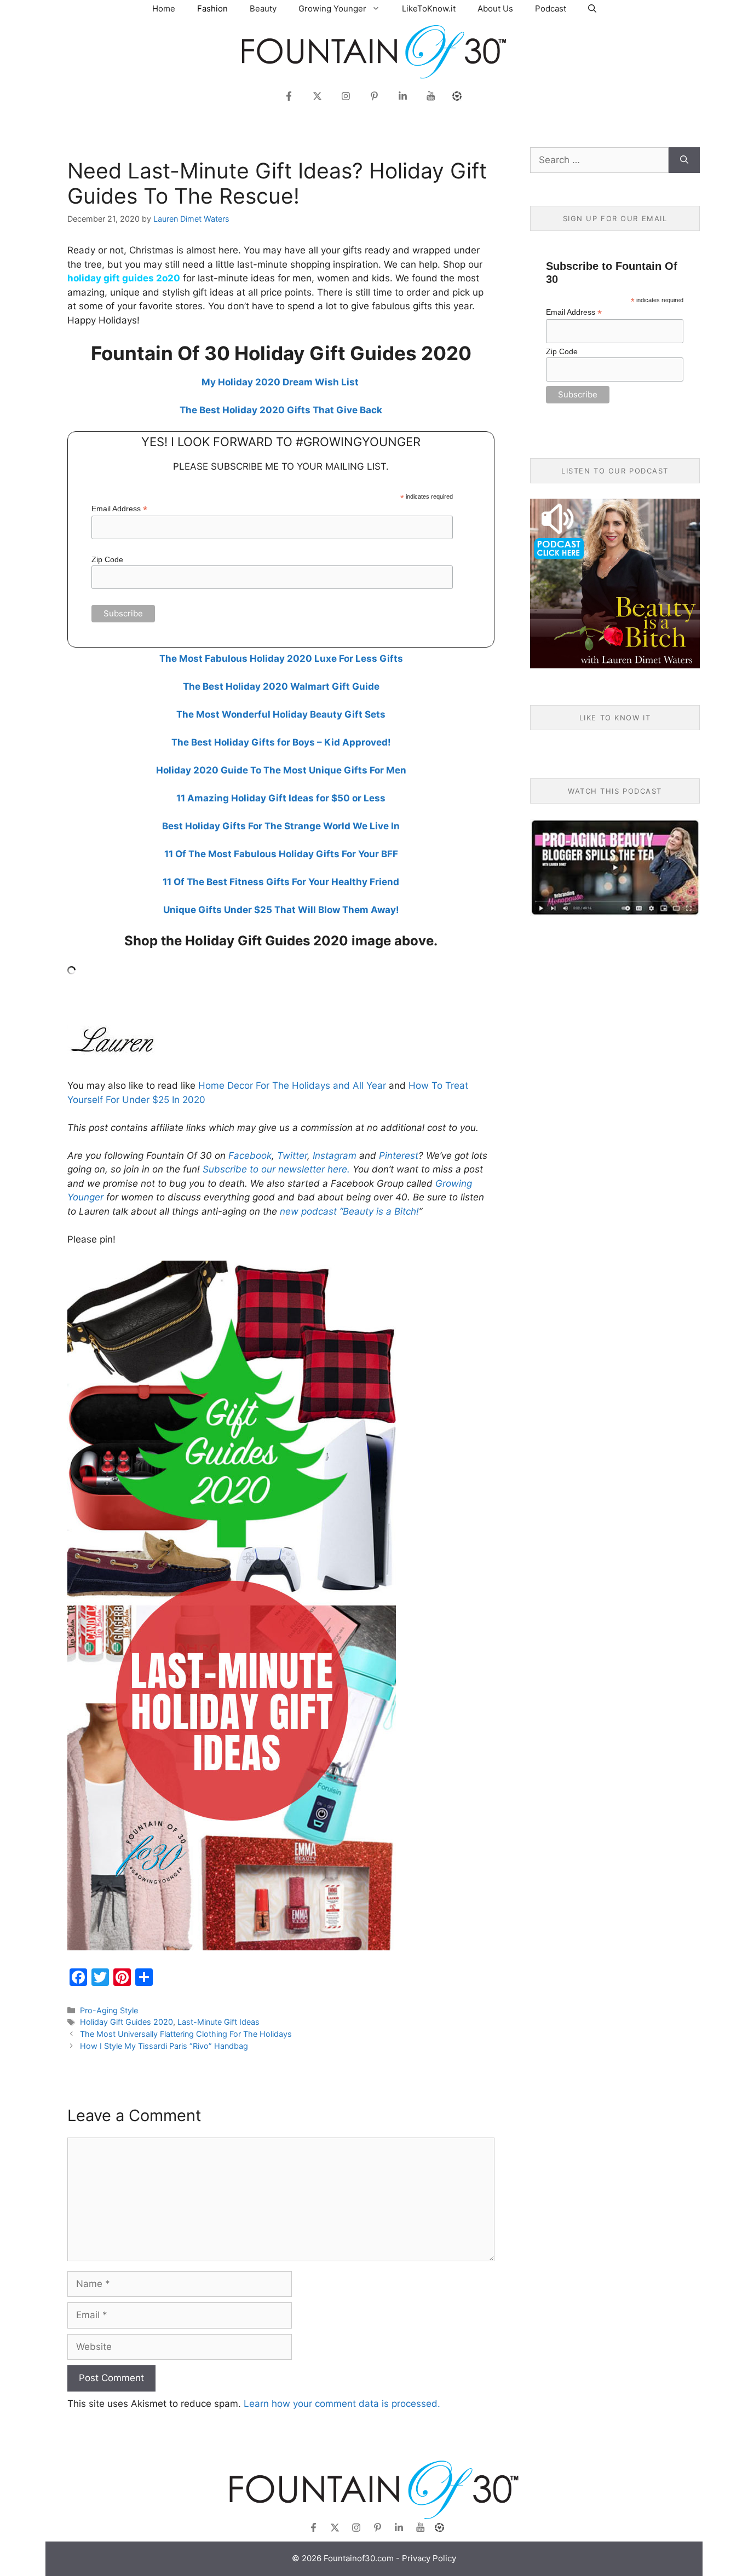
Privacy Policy (429, 2558)
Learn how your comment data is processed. (342, 2404)
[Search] (684, 160)
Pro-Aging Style (109, 2010)
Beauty (263, 8)
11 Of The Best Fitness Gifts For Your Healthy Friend (281, 882)
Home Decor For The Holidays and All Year (292, 1085)
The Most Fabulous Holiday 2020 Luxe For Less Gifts (281, 659)
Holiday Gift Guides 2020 (126, 2022)
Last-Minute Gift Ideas (218, 2022)
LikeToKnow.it (429, 8)
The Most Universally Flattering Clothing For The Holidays (186, 2034)
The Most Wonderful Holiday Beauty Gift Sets (281, 714)
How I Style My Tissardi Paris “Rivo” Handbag (164, 2046)
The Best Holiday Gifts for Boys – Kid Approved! (281, 742)
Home (164, 8)
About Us (495, 8)
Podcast (551, 8)
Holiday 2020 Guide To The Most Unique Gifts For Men (281, 770)
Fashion (212, 8)
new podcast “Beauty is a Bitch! (349, 1211)
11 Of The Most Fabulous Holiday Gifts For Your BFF (281, 854)
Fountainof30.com (359, 2558)
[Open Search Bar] (592, 8)
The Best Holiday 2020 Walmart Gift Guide (281, 686)
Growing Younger (332, 8)
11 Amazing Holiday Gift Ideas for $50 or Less (281, 798)
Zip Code (107, 559)
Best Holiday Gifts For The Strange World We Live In (281, 826)
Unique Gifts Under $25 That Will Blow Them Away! (281, 910)
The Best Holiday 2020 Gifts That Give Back (281, 410)
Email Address (119, 509)
